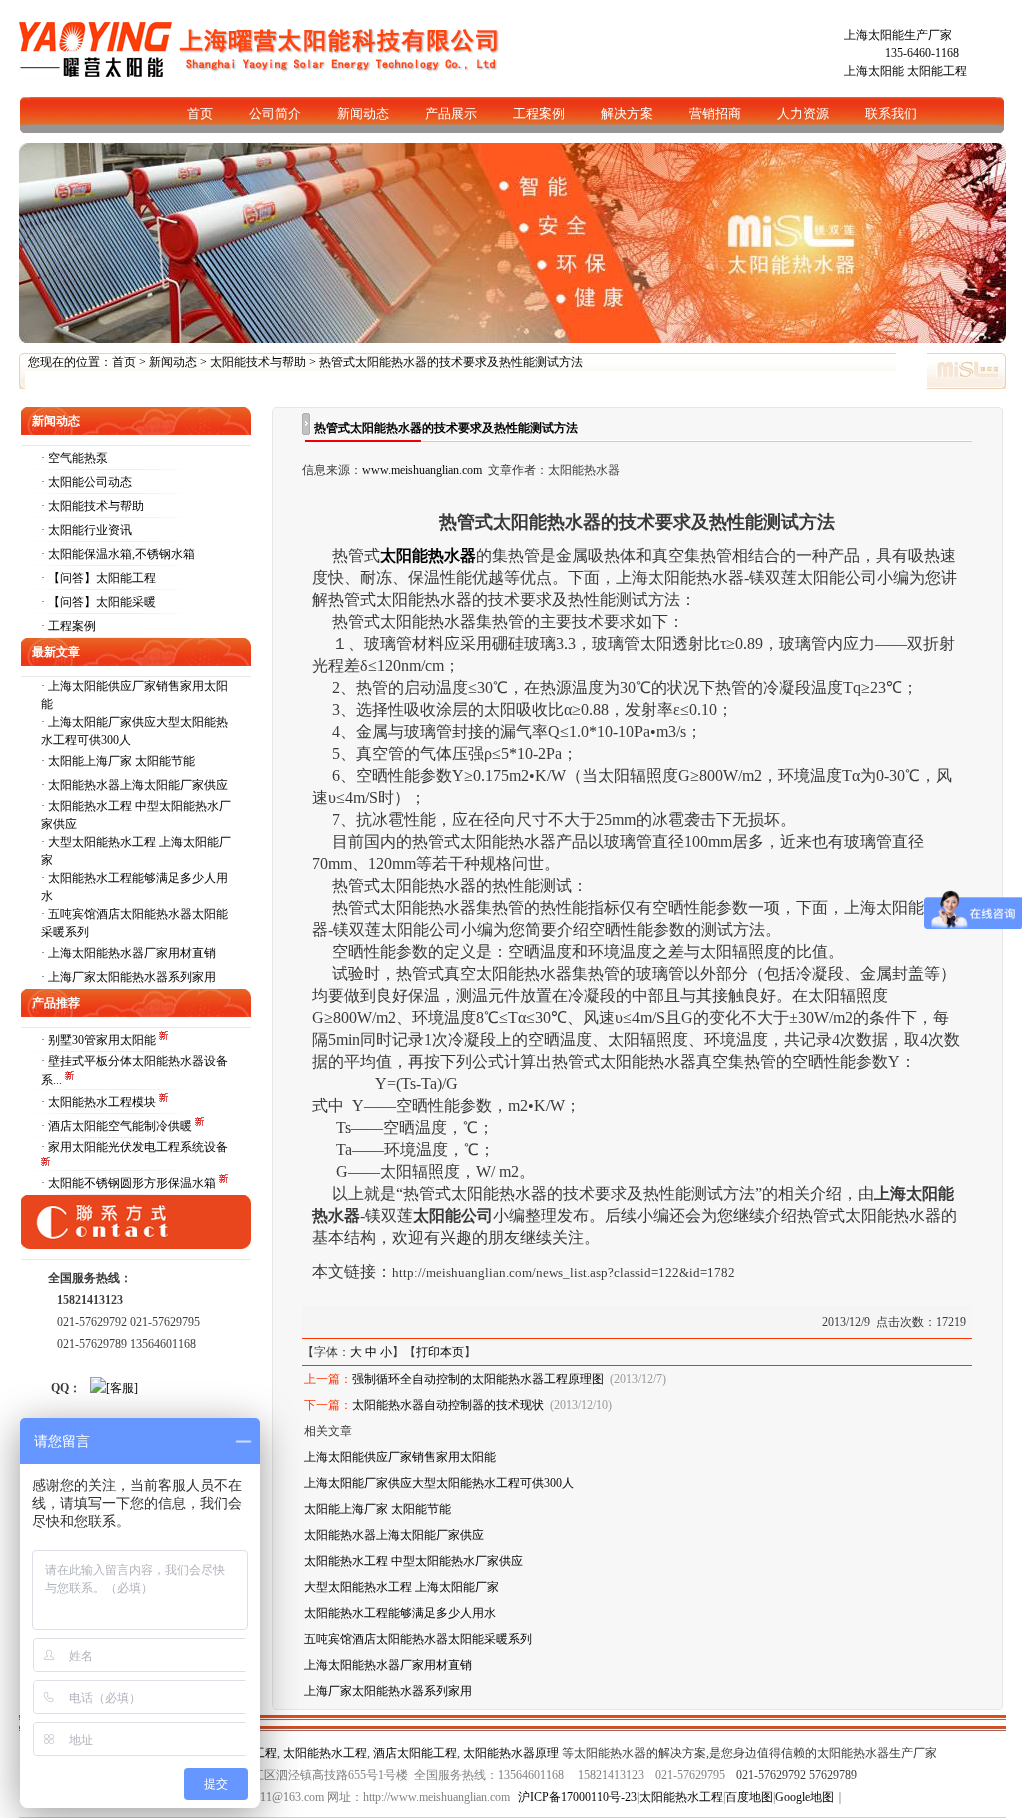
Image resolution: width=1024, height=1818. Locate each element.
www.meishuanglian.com (422, 470)
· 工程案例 (68, 626)
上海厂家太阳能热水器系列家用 (132, 977)
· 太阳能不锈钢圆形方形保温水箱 (130, 1183)
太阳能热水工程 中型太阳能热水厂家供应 (413, 1561)
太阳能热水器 (428, 555)
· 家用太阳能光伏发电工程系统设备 (134, 1147)
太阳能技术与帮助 (258, 362)
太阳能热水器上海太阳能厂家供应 (138, 785)
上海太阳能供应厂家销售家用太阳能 (400, 1457)
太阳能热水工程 (325, 1753)
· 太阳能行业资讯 (86, 530)
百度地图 (749, 1797)
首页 (124, 362)
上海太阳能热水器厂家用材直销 (132, 953)
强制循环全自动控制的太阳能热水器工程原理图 (478, 1379)
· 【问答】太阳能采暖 (98, 602)
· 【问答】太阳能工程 (98, 578)
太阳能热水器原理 (511, 1753)
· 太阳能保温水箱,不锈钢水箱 (118, 554)
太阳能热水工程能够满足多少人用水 (400, 1613)
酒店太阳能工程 (415, 1753)
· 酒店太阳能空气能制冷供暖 (118, 1126)
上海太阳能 (874, 71)
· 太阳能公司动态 (86, 482)
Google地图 (804, 1797)
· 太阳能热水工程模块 (100, 1102)
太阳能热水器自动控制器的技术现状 (448, 1405)
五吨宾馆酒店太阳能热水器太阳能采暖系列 (418, 1639)
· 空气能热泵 (74, 458)
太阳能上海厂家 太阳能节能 (121, 761)
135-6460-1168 (922, 53)
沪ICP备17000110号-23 (577, 1797)
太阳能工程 (937, 71)
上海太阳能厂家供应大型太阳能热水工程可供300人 (439, 1483)
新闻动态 (173, 362)
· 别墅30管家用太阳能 (100, 1040)
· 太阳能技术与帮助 (92, 506)
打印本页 (440, 1352)
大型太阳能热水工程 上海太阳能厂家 (401, 1587)
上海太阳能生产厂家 (898, 35)
